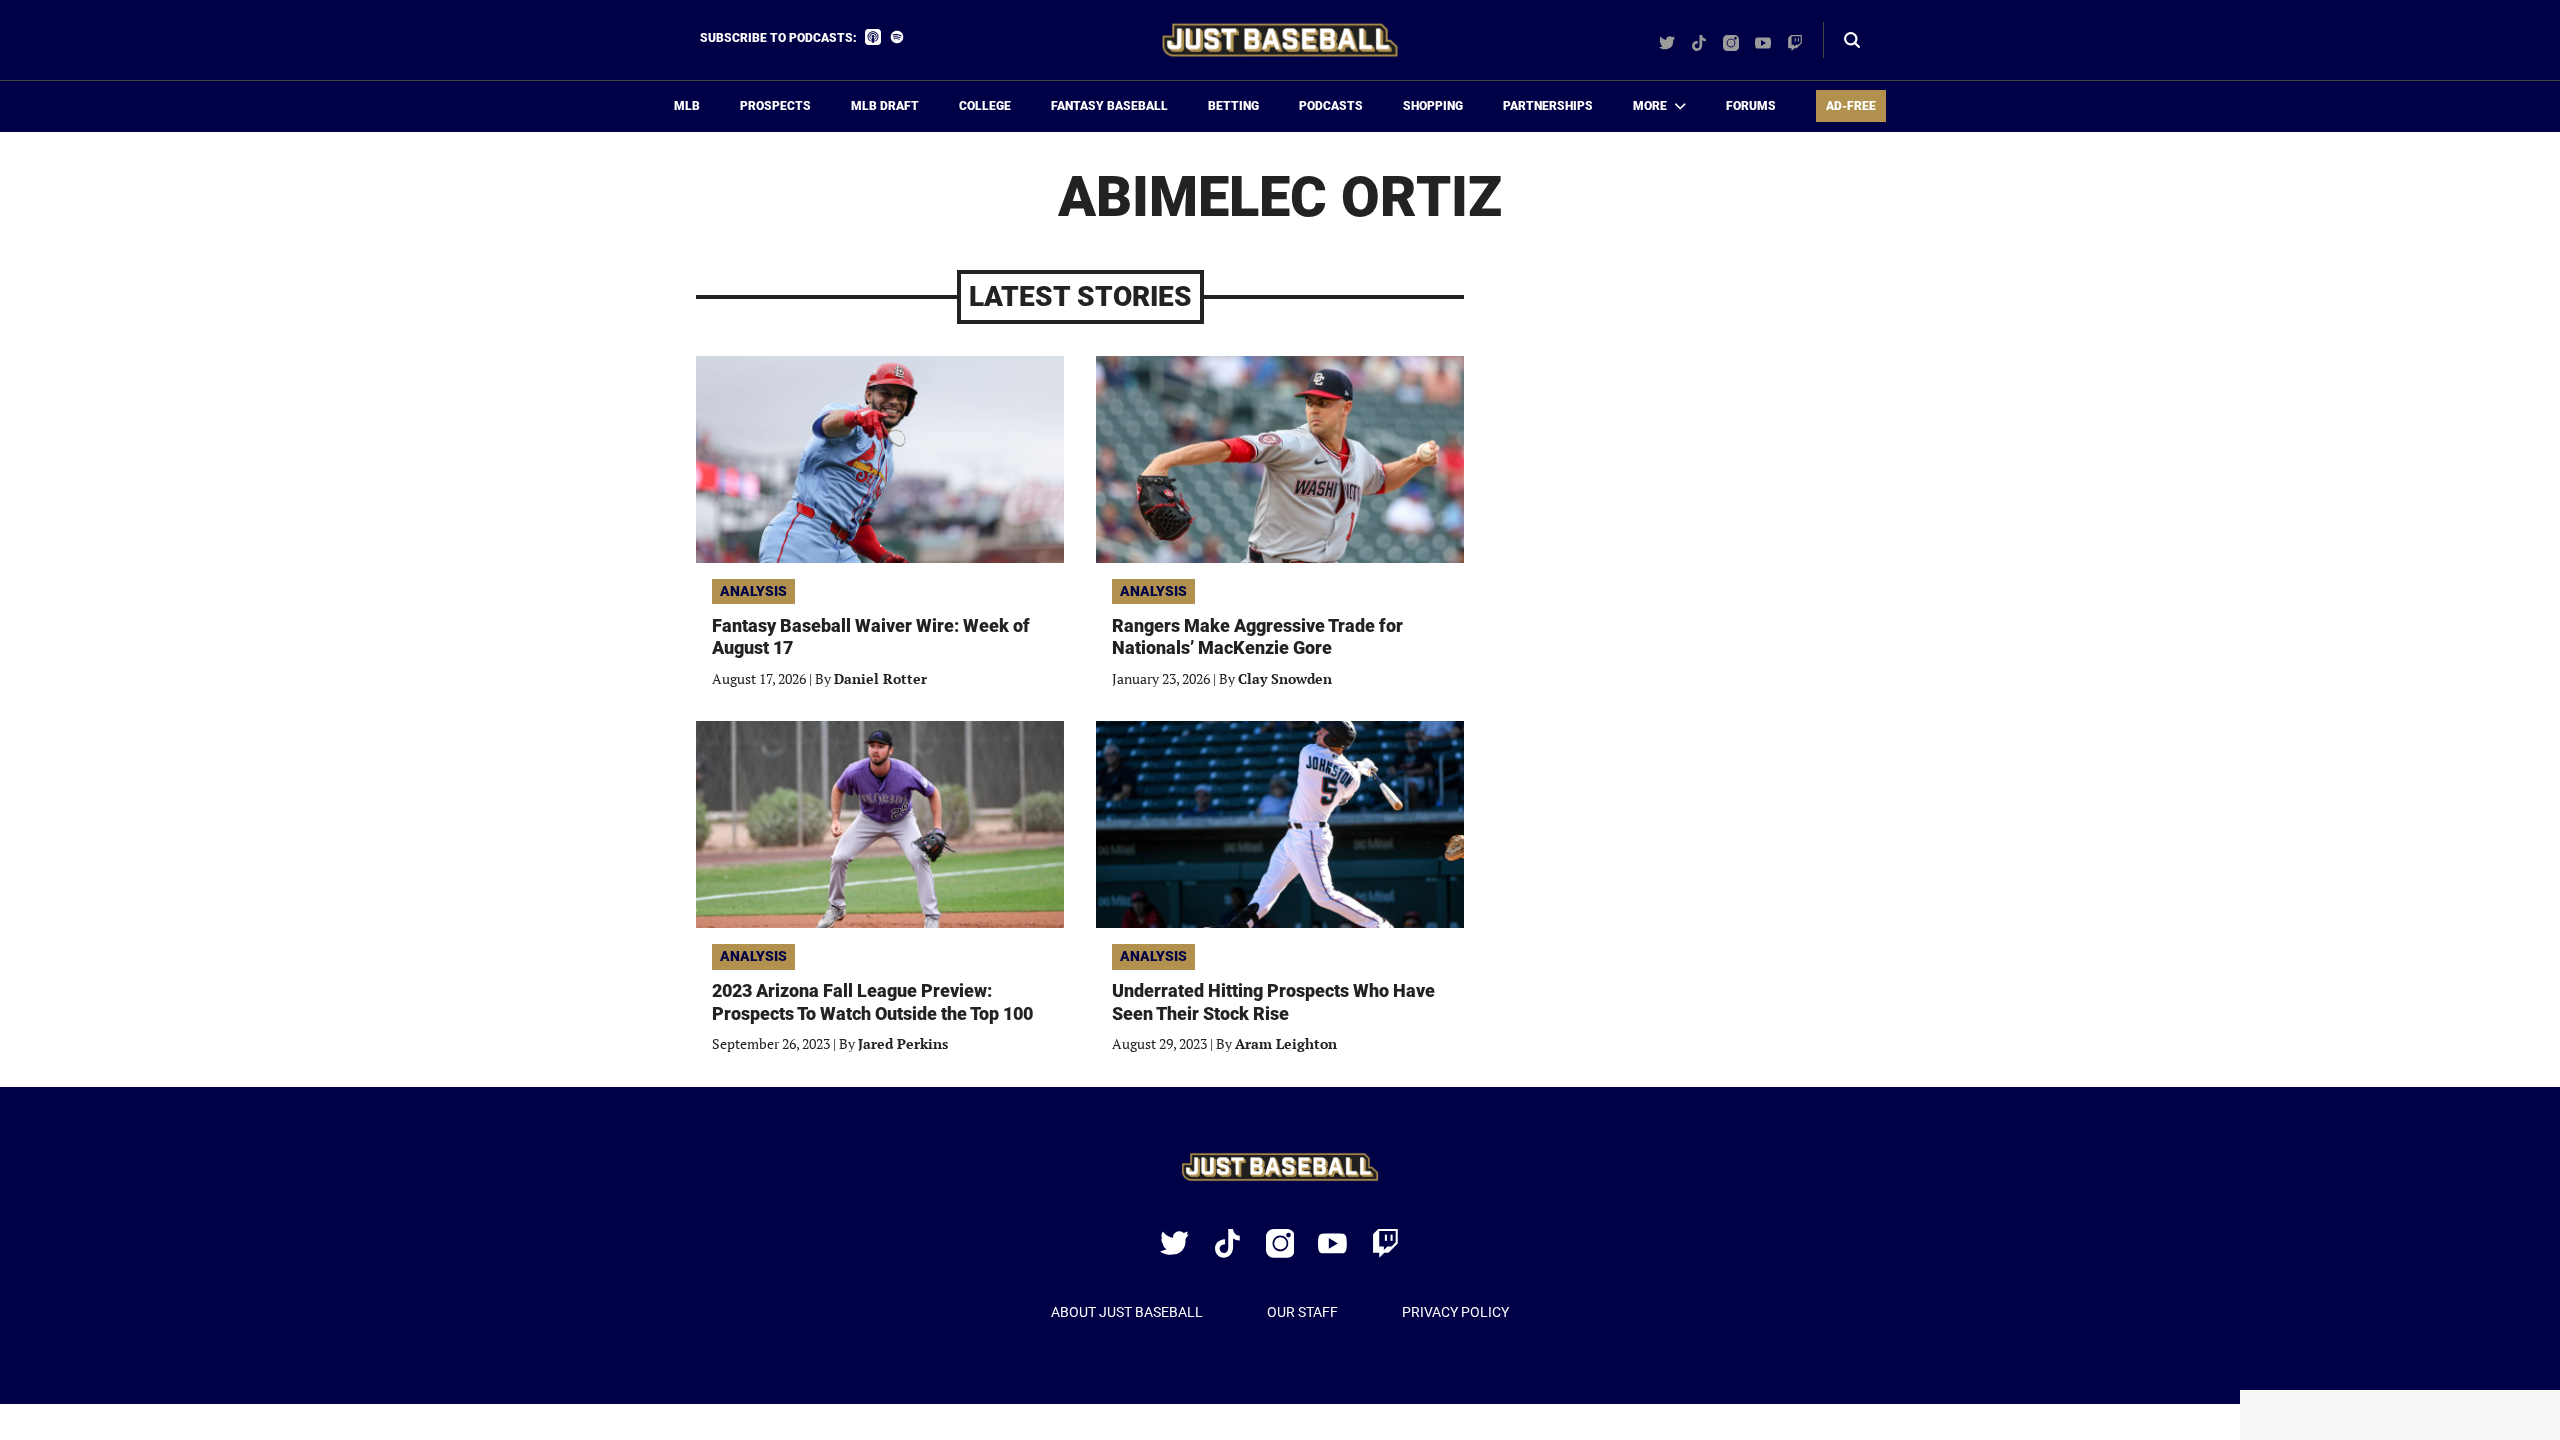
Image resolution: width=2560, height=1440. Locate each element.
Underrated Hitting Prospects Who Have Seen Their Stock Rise (1273, 1002)
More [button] (1650, 106)
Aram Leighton (1286, 1043)
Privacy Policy (1455, 1312)
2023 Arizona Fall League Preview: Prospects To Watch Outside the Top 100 (872, 1002)
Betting (1233, 106)
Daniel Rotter (880, 678)
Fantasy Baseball (1109, 106)
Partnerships (1548, 106)
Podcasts (1331, 106)
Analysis (753, 591)
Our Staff (1302, 1312)
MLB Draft (885, 106)
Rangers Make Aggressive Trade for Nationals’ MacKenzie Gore (1257, 637)
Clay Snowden (1285, 678)
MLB (687, 106)
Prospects (775, 106)
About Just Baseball (1127, 1312)
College (985, 106)
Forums (1751, 106)
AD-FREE (1851, 106)
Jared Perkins (903, 1043)
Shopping (1433, 106)
